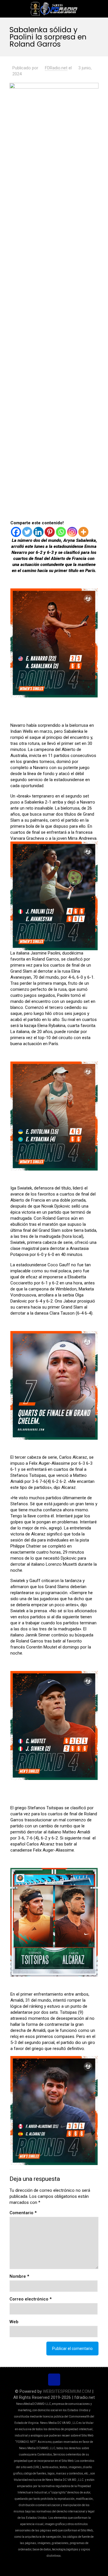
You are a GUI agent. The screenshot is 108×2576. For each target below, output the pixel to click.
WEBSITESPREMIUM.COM (67, 2391)
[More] (83, 532)
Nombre (19, 2276)
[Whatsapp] (61, 532)
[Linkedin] (38, 532)
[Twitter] (27, 532)
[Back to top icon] (54, 2380)
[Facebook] (16, 532)
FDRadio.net (56, 68)
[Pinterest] (50, 532)
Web (14, 2322)
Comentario (23, 2213)
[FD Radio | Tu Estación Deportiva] (54, 9)
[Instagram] (72, 532)
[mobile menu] (100, 9)
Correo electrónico (31, 2299)
